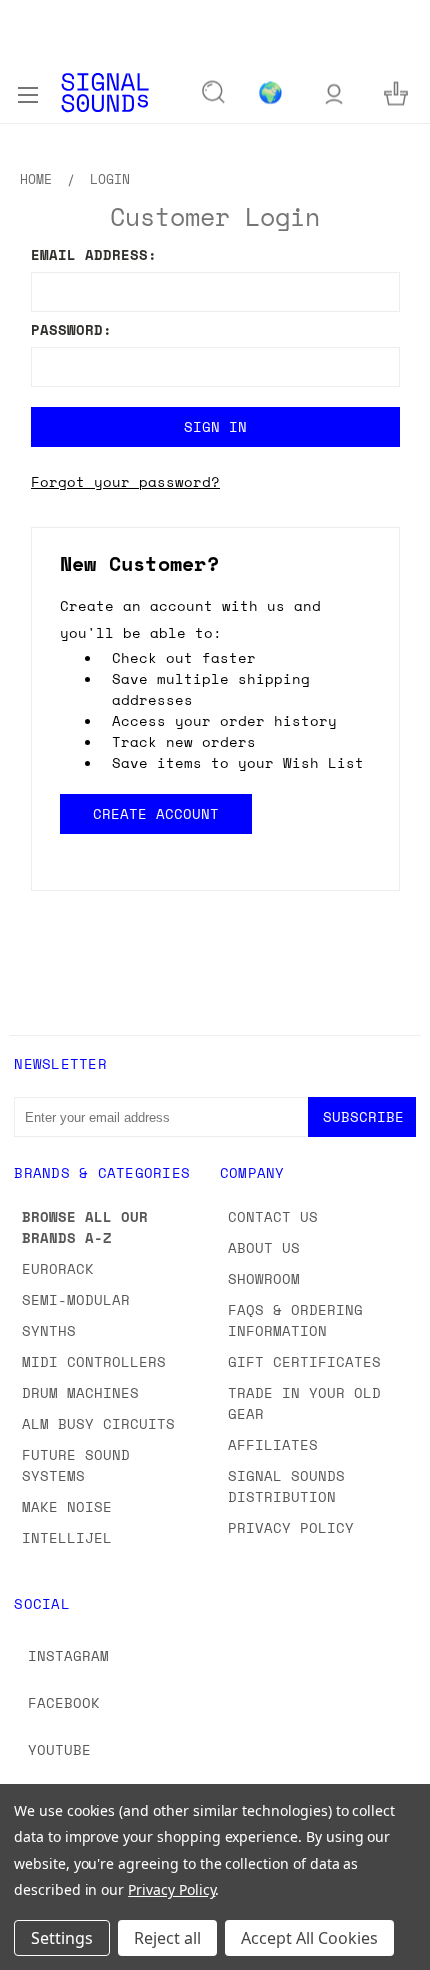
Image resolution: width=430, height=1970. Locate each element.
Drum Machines (80, 1392)
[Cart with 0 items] (396, 92)
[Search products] (214, 93)
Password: (71, 329)
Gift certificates (304, 1361)
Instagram (68, 1655)
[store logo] (105, 92)
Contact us (273, 1216)
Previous (31, 1950)
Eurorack (58, 1268)
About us (264, 1247)
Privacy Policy (291, 1527)
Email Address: (94, 254)
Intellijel (67, 1537)
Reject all (167, 1938)
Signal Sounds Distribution (286, 1486)
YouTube (59, 1749)
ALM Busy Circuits (98, 1423)
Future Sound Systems (76, 1465)
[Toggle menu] (27, 92)
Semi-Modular (76, 1299)
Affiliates (273, 1444)
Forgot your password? (125, 481)
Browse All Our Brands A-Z (85, 1227)
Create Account (155, 813)
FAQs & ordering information (295, 1320)
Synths (49, 1330)
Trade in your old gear (304, 1403)
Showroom (264, 1278)
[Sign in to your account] (334, 92)
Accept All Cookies (309, 1938)
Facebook (64, 1702)
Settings (62, 1938)
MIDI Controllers (94, 1361)
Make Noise (67, 1506)
